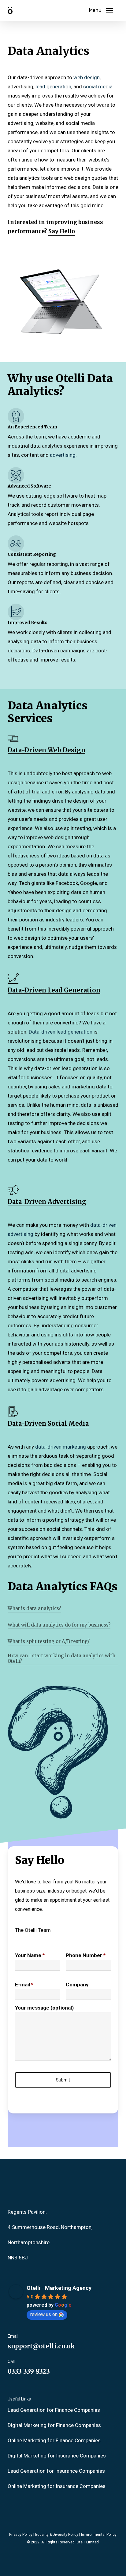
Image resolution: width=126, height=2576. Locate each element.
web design (87, 77)
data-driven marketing (61, 1447)
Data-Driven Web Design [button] (46, 750)
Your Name (30, 1955)
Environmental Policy (99, 2535)
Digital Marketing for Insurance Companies (57, 2456)
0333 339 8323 (29, 2371)
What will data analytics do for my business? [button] (59, 1625)
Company (77, 1985)
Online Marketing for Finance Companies (54, 2440)
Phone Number (86, 1955)
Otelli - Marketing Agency (59, 2288)
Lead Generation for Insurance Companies (56, 2471)
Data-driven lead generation (61, 1032)
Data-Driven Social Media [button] (48, 1424)
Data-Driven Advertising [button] (47, 1202)
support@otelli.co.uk (41, 2346)
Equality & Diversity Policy (57, 2535)
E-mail (24, 1985)
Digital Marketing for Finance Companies (54, 2425)
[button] (101, 10)
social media (98, 87)
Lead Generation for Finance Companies (54, 2410)
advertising (63, 455)
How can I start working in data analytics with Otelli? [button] (61, 1659)
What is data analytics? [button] (34, 1609)
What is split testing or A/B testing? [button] (49, 1641)
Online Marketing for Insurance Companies (57, 2486)
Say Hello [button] (62, 231)
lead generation (53, 87)
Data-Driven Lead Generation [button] (54, 990)
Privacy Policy (21, 2535)
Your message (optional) (44, 2008)
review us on (44, 2314)
